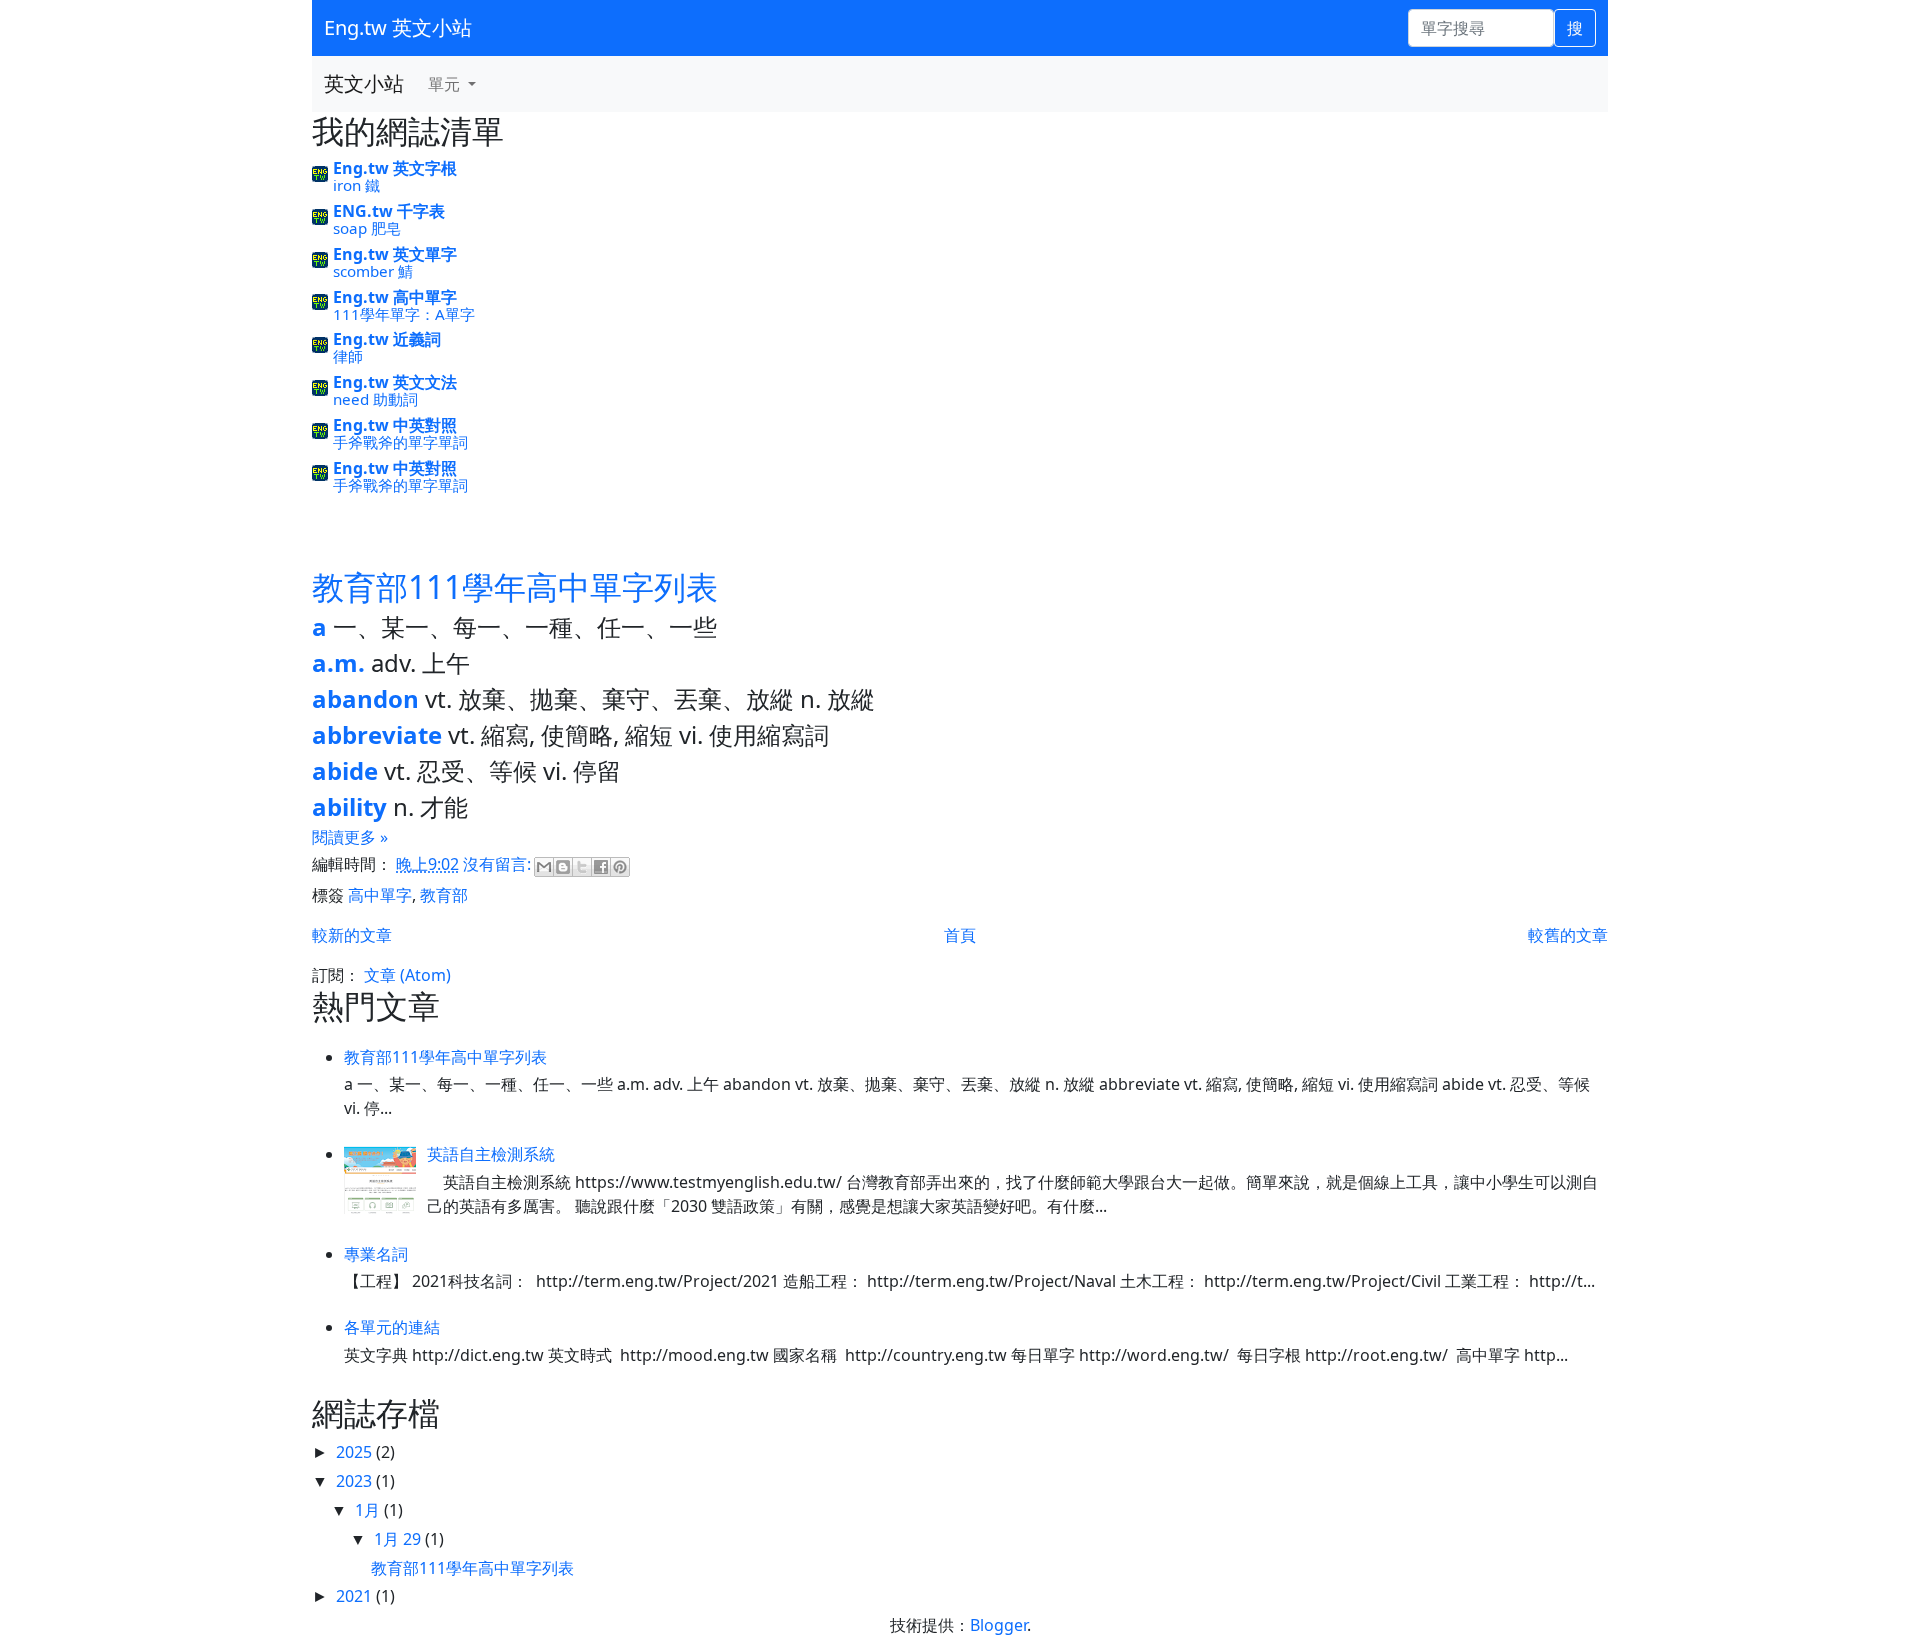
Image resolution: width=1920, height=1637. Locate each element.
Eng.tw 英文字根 (395, 168)
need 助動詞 (375, 399)
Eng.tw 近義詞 (387, 339)
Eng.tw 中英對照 (395, 425)
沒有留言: (499, 865)
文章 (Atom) (407, 975)
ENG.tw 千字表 (389, 211)
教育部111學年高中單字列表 (515, 586)
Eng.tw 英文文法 (395, 382)
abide (345, 770)
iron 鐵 (356, 185)
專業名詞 (376, 1254)
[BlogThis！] (563, 867)
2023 (356, 1481)
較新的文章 (352, 935)
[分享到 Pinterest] (620, 867)
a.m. (338, 662)
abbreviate (377, 734)
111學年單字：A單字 (404, 314)
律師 (348, 356)
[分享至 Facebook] (601, 867)
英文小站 (364, 83)
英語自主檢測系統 (491, 1154)
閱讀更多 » (350, 837)
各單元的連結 (392, 1327)
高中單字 (380, 895)
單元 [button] (446, 84)
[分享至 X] (582, 867)
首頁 (960, 935)
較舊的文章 (1568, 935)
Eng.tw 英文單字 (395, 254)
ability (349, 806)
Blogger (998, 1625)
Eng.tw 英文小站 (398, 27)
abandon (365, 698)
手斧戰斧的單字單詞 (400, 442)
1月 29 (399, 1539)
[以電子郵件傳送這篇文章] (544, 867)
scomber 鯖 (373, 271)
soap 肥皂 (367, 228)
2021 (356, 1596)
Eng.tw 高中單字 (395, 297)
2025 (356, 1452)
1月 (369, 1510)
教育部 (444, 895)
